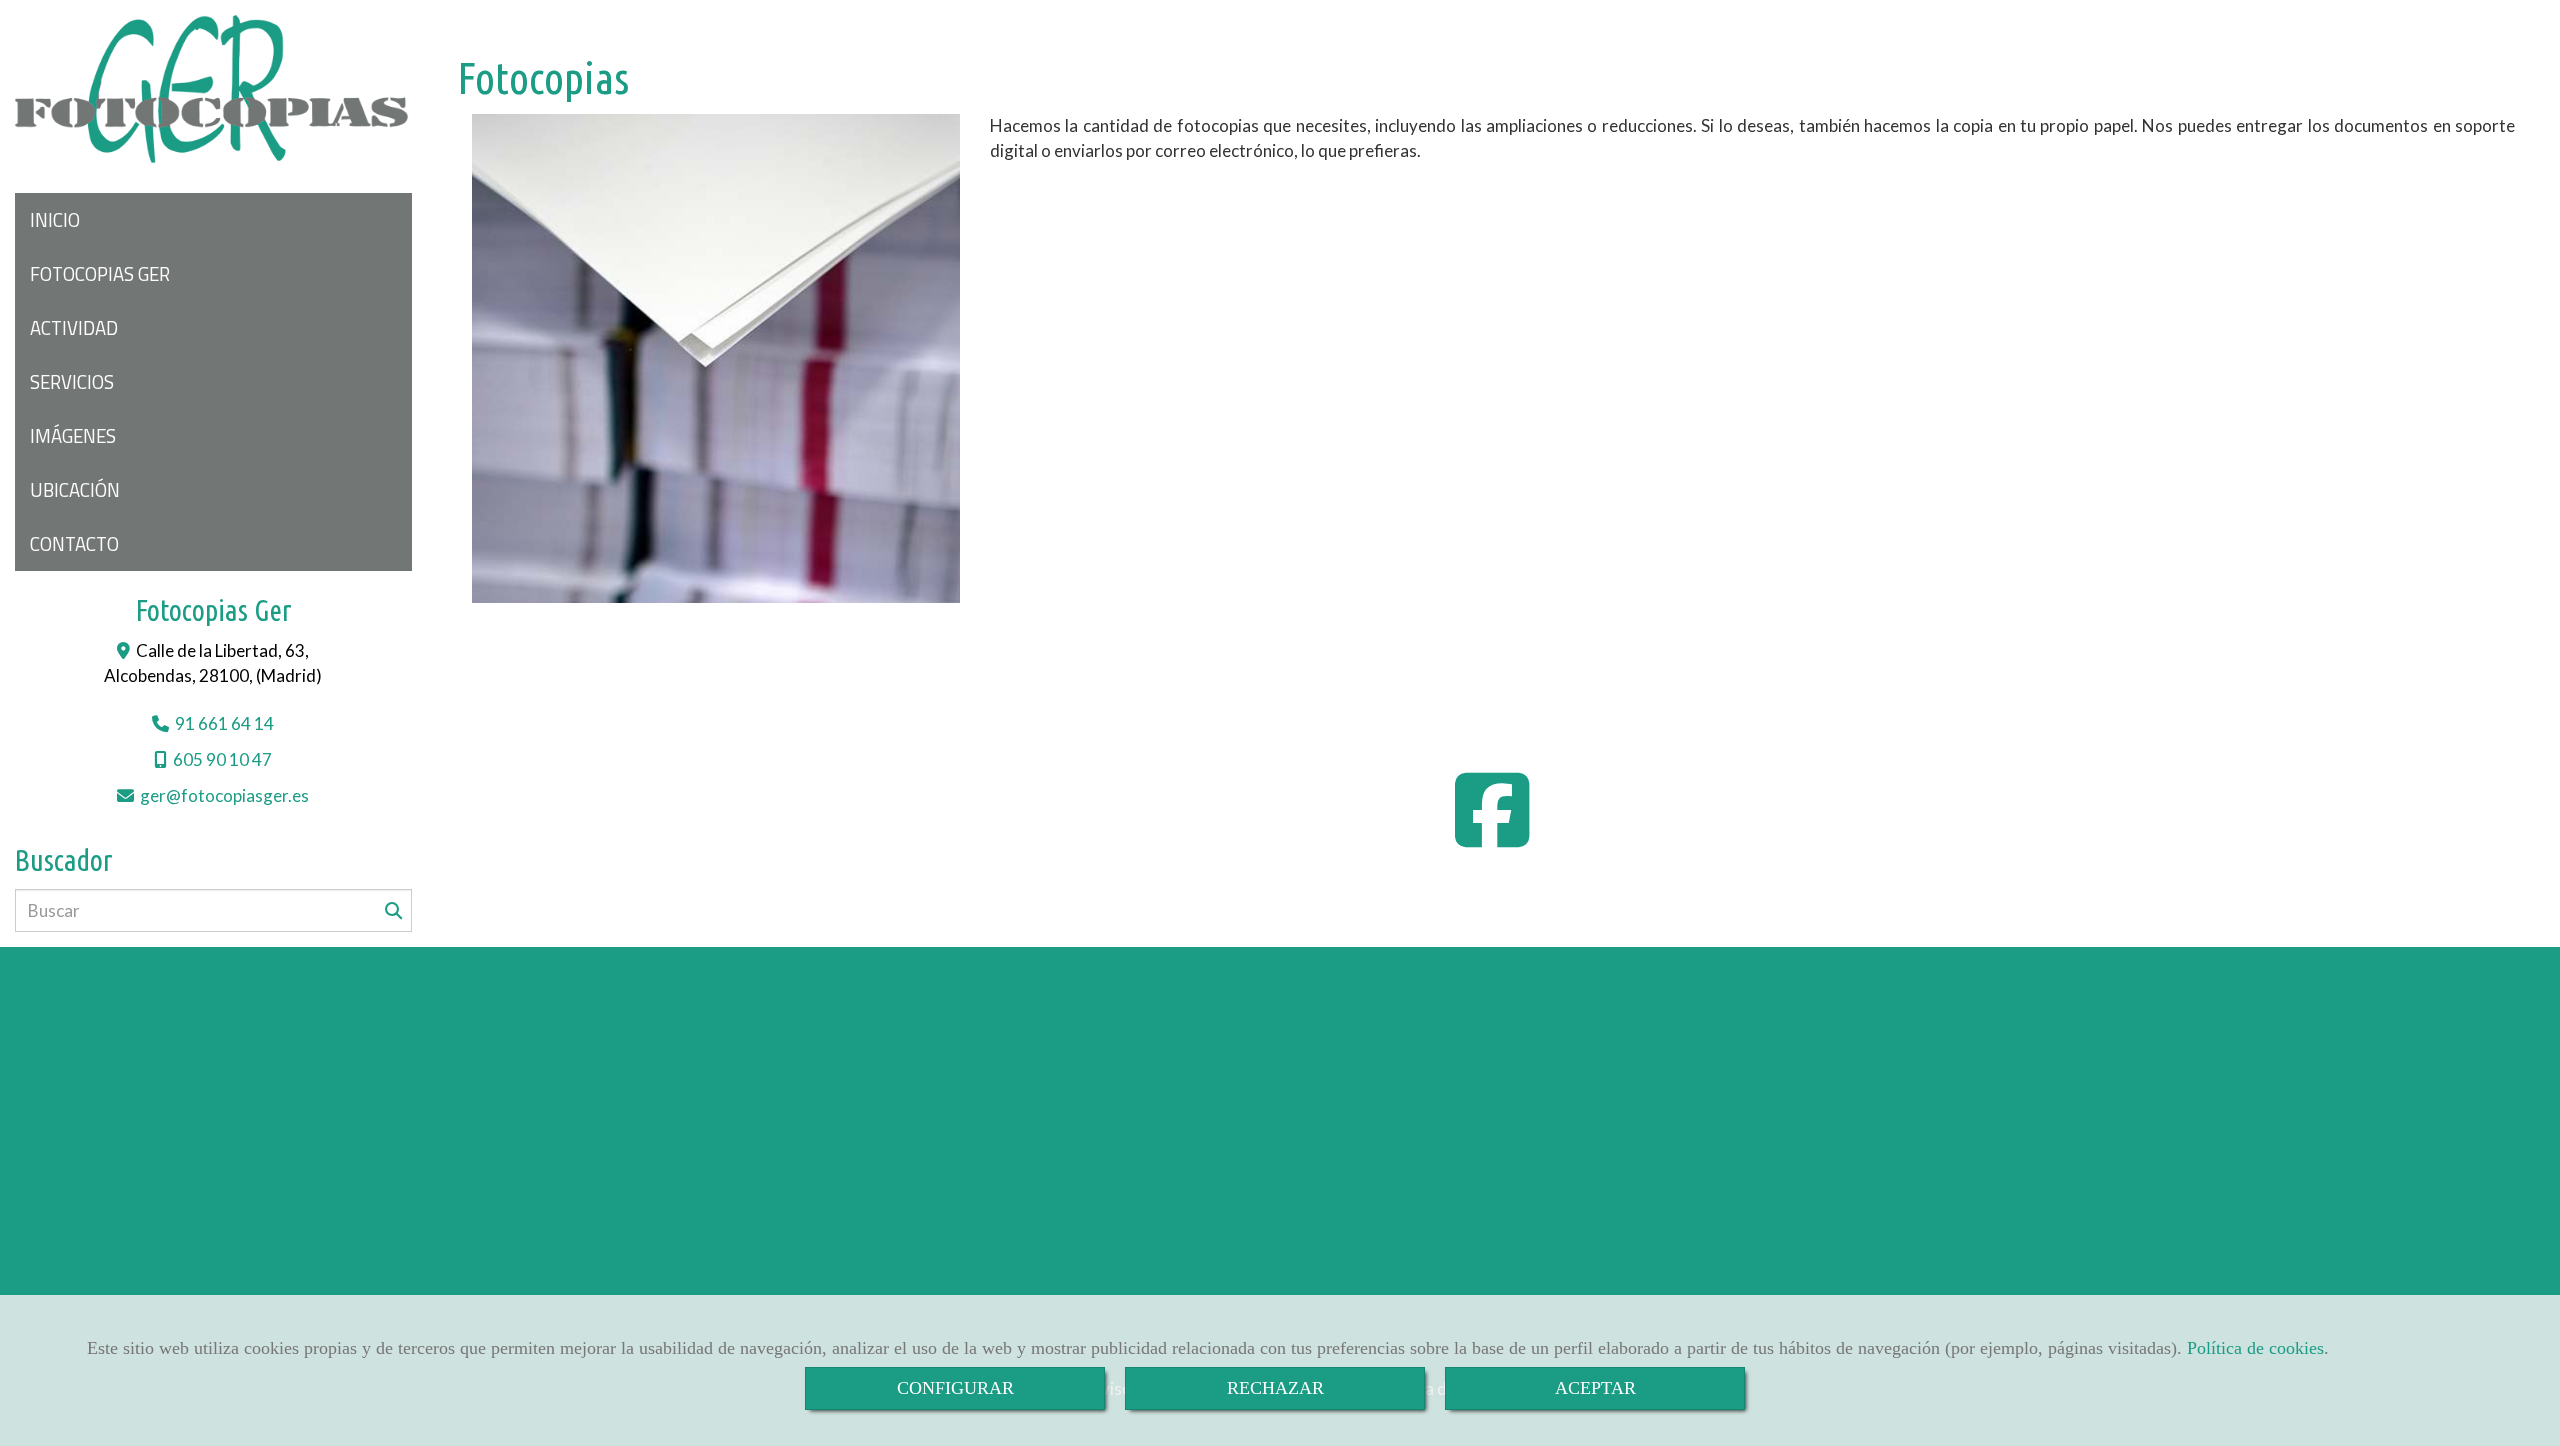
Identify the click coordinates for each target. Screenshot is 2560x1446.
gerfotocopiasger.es (224, 795)
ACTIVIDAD (74, 328)
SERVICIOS (72, 382)
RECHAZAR (1275, 1388)
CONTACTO (74, 544)
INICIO (55, 220)
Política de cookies (2255, 1348)
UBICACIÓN (75, 490)
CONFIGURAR (955, 1388)
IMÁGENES (73, 436)
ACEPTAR (1595, 1388)
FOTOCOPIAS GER (100, 274)
